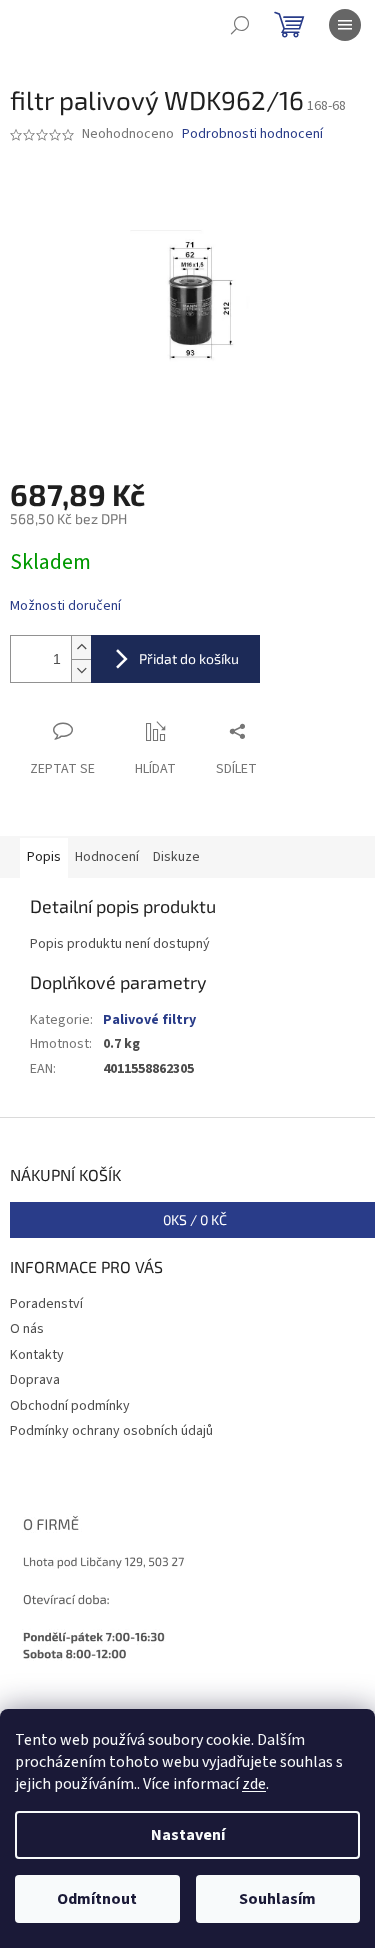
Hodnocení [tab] (107, 857)
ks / (195, 1219)
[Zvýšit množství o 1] (81, 647)
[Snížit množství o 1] (81, 670)
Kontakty (37, 1355)
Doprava (35, 1380)
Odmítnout (97, 1899)
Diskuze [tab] (176, 857)
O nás (27, 1329)
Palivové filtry (149, 1020)
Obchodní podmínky (70, 1406)
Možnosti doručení (65, 606)
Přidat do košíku (189, 658)
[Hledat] (240, 25)
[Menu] (345, 25)
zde (254, 1784)
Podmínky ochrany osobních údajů (111, 1431)
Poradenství (46, 1304)
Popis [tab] (44, 857)
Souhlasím (277, 1899)
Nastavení (188, 1835)
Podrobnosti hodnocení (252, 134)
